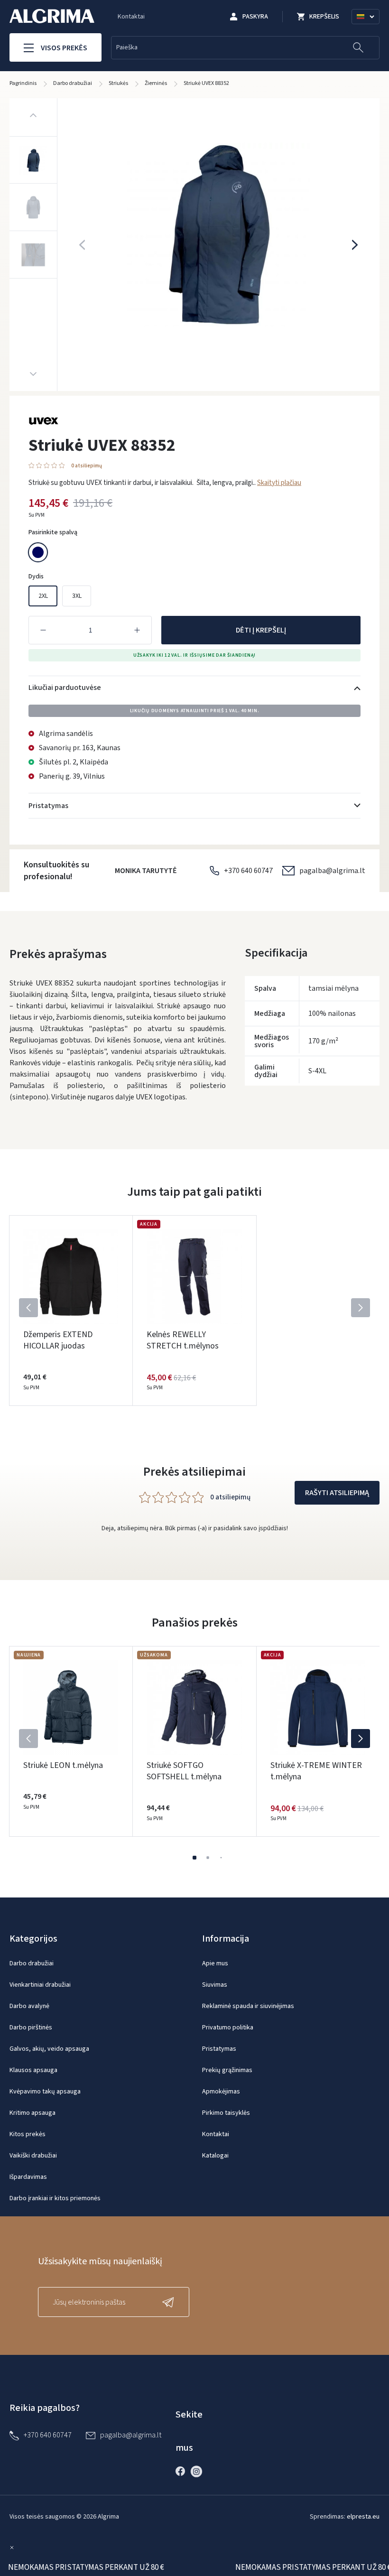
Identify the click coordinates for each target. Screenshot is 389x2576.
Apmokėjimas (221, 2092)
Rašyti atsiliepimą (337, 1493)
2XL (43, 596)
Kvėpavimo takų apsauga (45, 2092)
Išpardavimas (28, 2177)
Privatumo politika (228, 2027)
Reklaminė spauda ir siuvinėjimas (248, 2006)
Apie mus (215, 1963)
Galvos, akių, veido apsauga (49, 2049)
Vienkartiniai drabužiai (40, 1985)
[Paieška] (358, 48)
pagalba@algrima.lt (332, 871)
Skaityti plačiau (279, 483)
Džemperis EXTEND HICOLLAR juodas (58, 1340)
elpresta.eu (363, 2517)
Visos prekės (64, 48)
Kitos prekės (28, 2134)
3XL (77, 596)
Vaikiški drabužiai (33, 2156)
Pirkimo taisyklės (226, 2113)
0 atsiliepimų (87, 466)
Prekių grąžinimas (227, 2070)
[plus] (137, 630)
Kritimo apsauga (32, 2113)
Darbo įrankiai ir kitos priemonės (55, 2198)
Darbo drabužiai (32, 1963)
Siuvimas (215, 1985)
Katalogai (215, 2156)
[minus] (43, 630)
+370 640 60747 (248, 871)
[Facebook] (183, 2471)
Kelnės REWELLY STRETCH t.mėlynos (183, 1340)
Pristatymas (219, 2049)
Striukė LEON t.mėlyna (63, 1765)
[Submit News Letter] (170, 2302)
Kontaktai (131, 17)
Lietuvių (370, 28)
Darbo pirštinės (31, 2027)
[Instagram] (199, 2471)
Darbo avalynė (29, 2006)
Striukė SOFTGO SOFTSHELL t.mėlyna (184, 1771)
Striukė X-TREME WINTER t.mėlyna (316, 1771)
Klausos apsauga (33, 2070)
